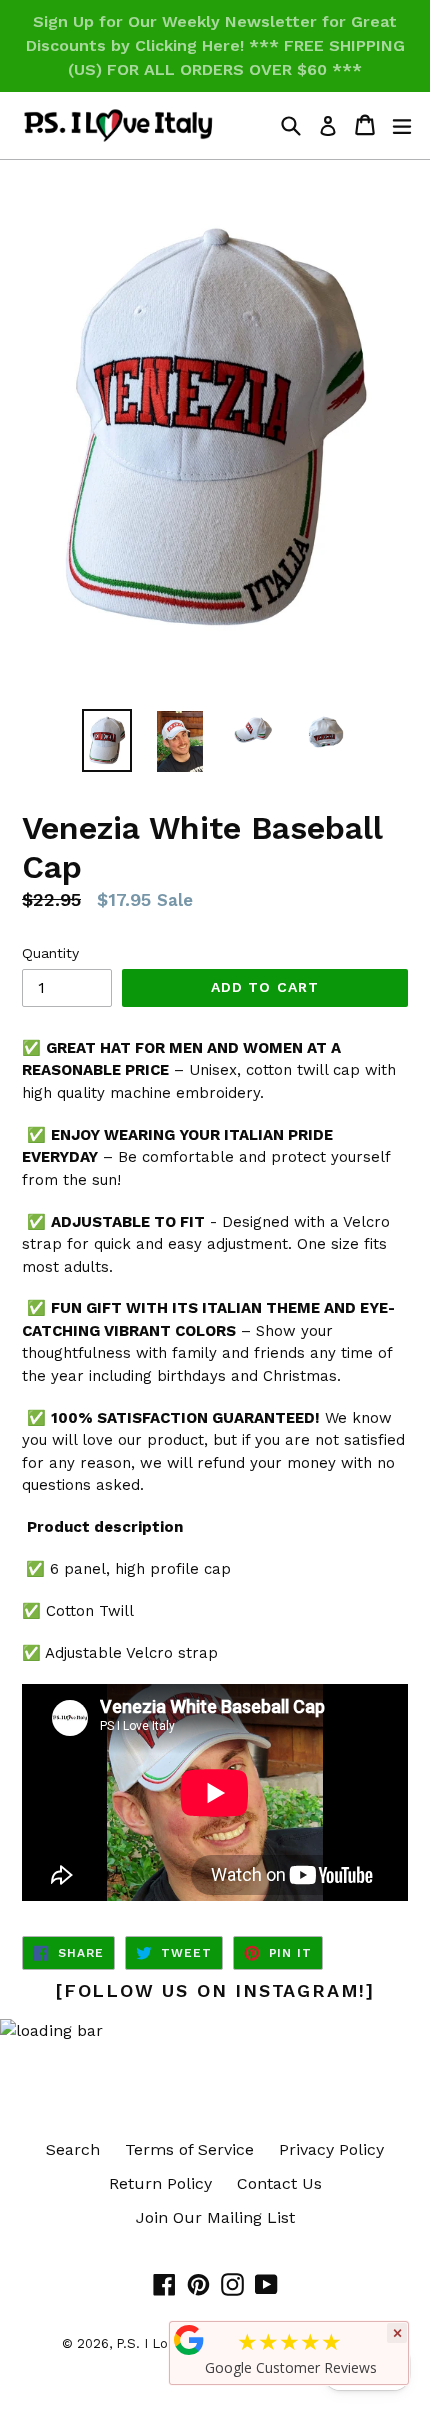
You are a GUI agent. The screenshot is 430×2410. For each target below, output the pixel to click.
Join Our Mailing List (215, 2217)
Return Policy (160, 2183)
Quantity (50, 953)
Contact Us (279, 2183)
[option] (106, 740)
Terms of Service (189, 2149)
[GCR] (189, 2340)
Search (73, 2149)
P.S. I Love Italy (165, 2343)
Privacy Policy (331, 2149)
